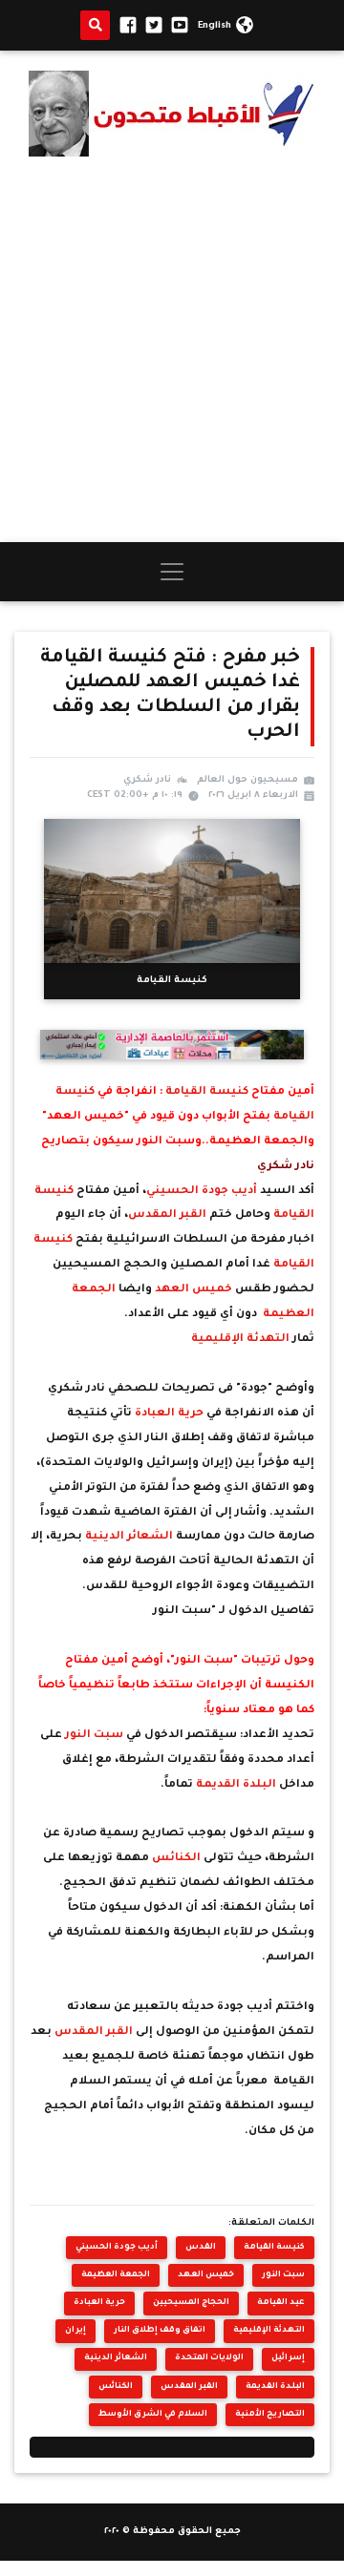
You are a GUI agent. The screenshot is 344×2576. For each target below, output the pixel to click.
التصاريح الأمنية (270, 2414)
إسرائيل (288, 2358)
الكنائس (178, 1859)
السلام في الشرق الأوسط (153, 2414)
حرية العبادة (171, 1414)
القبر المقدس (169, 1215)
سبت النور (96, 1736)
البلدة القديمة (237, 1785)
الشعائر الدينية (130, 1537)
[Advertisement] (172, 349)
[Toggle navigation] (172, 572)
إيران (75, 2330)
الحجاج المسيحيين (191, 2303)
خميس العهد (195, 1290)
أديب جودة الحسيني (203, 1192)
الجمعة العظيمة (116, 2275)
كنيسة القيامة (207, 1092)
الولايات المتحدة (209, 2358)
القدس (201, 2247)
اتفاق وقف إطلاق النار (160, 2330)
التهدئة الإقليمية (242, 1340)
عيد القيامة (281, 2303)
